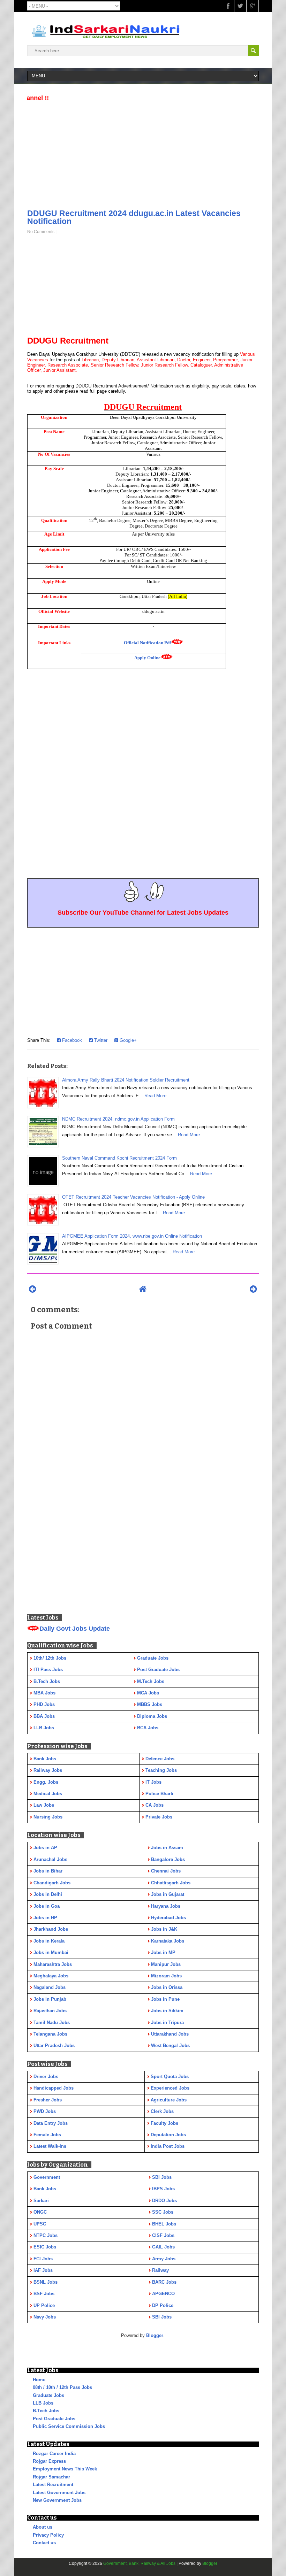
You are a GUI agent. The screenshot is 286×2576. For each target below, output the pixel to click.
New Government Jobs (57, 2500)
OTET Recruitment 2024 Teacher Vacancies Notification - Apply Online (133, 1197)
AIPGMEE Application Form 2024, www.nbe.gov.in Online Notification (132, 1236)
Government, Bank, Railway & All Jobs (139, 2563)
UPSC (40, 2224)
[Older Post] (253, 1289)
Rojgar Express (49, 2461)
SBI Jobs (162, 2177)
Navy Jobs (45, 2317)
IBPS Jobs (163, 2189)
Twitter (100, 1040)
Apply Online (147, 658)
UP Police (44, 2305)
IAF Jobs (43, 2270)
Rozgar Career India (54, 2454)
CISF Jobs (163, 2235)
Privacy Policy (48, 2535)
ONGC (40, 2212)
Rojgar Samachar (51, 2477)
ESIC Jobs (45, 2247)
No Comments (41, 232)
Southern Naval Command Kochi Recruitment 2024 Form (119, 1158)
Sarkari (41, 2201)
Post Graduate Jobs (54, 2419)
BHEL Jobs (164, 2224)
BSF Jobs (44, 2294)
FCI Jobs (43, 2259)
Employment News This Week (65, 2469)
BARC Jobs (164, 2282)
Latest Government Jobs (59, 2493)
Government (47, 2177)
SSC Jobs (163, 2212)
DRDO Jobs (164, 2201)
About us (43, 2527)
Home (39, 2380)
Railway (160, 2270)
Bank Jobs (45, 2189)
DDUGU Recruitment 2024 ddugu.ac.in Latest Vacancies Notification (134, 217)
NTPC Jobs (46, 2235)
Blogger (155, 2335)
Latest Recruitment (53, 2485)
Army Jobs (164, 2259)
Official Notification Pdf (147, 643)
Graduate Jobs (48, 2395)
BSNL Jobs (46, 2282)
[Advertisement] (143, 153)
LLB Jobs (43, 2403)
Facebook (71, 1040)
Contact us (44, 2543)
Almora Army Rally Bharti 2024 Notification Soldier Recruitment (126, 1080)
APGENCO (163, 2294)
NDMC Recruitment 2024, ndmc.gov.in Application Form (118, 1119)
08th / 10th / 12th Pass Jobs (62, 2387)
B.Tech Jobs (46, 2411)
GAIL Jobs (163, 2247)
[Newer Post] (33, 1289)
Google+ (127, 1040)
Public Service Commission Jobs (69, 2426)
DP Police (163, 2305)
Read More (155, 1096)
